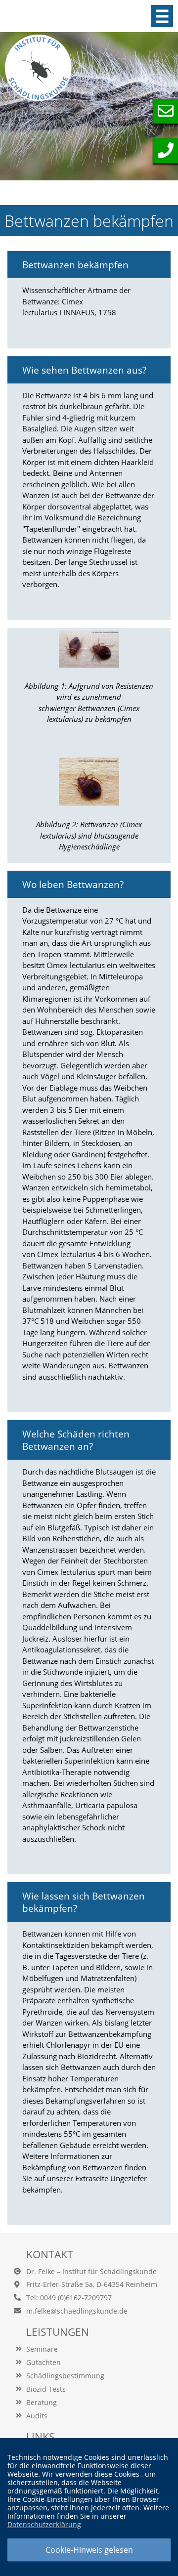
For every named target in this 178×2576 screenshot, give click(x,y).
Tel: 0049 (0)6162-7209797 (69, 2298)
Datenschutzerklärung (44, 2524)
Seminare (42, 2349)
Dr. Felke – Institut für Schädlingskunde (91, 2271)
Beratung (42, 2402)
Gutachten (44, 2362)
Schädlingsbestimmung (65, 2376)
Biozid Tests (46, 2389)
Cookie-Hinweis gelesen (89, 2550)
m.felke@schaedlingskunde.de (77, 2311)
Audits (37, 2416)
